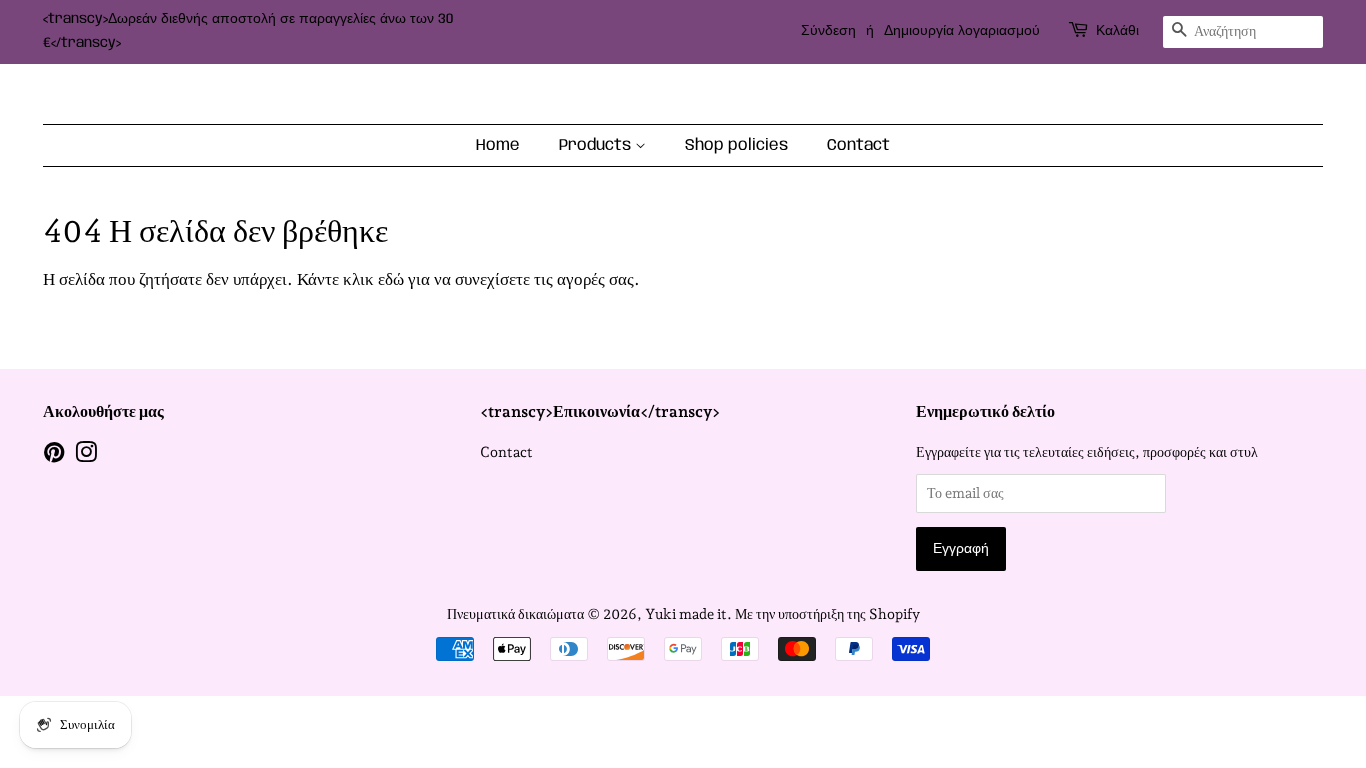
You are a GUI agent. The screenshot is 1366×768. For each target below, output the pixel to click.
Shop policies (736, 145)
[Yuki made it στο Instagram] (86, 455)
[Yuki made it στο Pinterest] (54, 455)
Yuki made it (686, 613)
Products (597, 145)
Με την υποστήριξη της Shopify (827, 613)
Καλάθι (1117, 31)
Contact (858, 145)
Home (498, 145)
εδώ (391, 279)
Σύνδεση (828, 31)
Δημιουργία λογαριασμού (962, 31)
